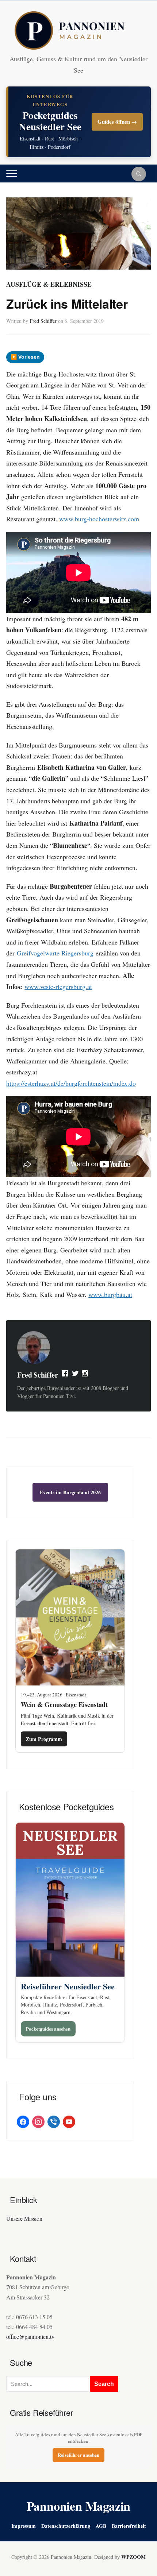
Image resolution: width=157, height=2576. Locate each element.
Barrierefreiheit (129, 2526)
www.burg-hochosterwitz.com (99, 519)
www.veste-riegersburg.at (58, 986)
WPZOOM (133, 2557)
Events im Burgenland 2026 (70, 1492)
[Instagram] (85, 1375)
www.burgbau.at (110, 1294)
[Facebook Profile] (65, 1375)
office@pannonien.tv (30, 2336)
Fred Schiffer (43, 321)
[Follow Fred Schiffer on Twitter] (75, 1375)
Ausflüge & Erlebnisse (49, 284)
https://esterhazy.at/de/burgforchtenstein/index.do (71, 1083)
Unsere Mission (24, 2218)
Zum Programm (44, 1739)
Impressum (24, 2526)
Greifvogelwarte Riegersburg (55, 953)
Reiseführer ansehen (78, 2455)
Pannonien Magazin (79, 2506)
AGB (101, 2526)
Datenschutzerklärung (66, 2526)
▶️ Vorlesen (25, 357)
